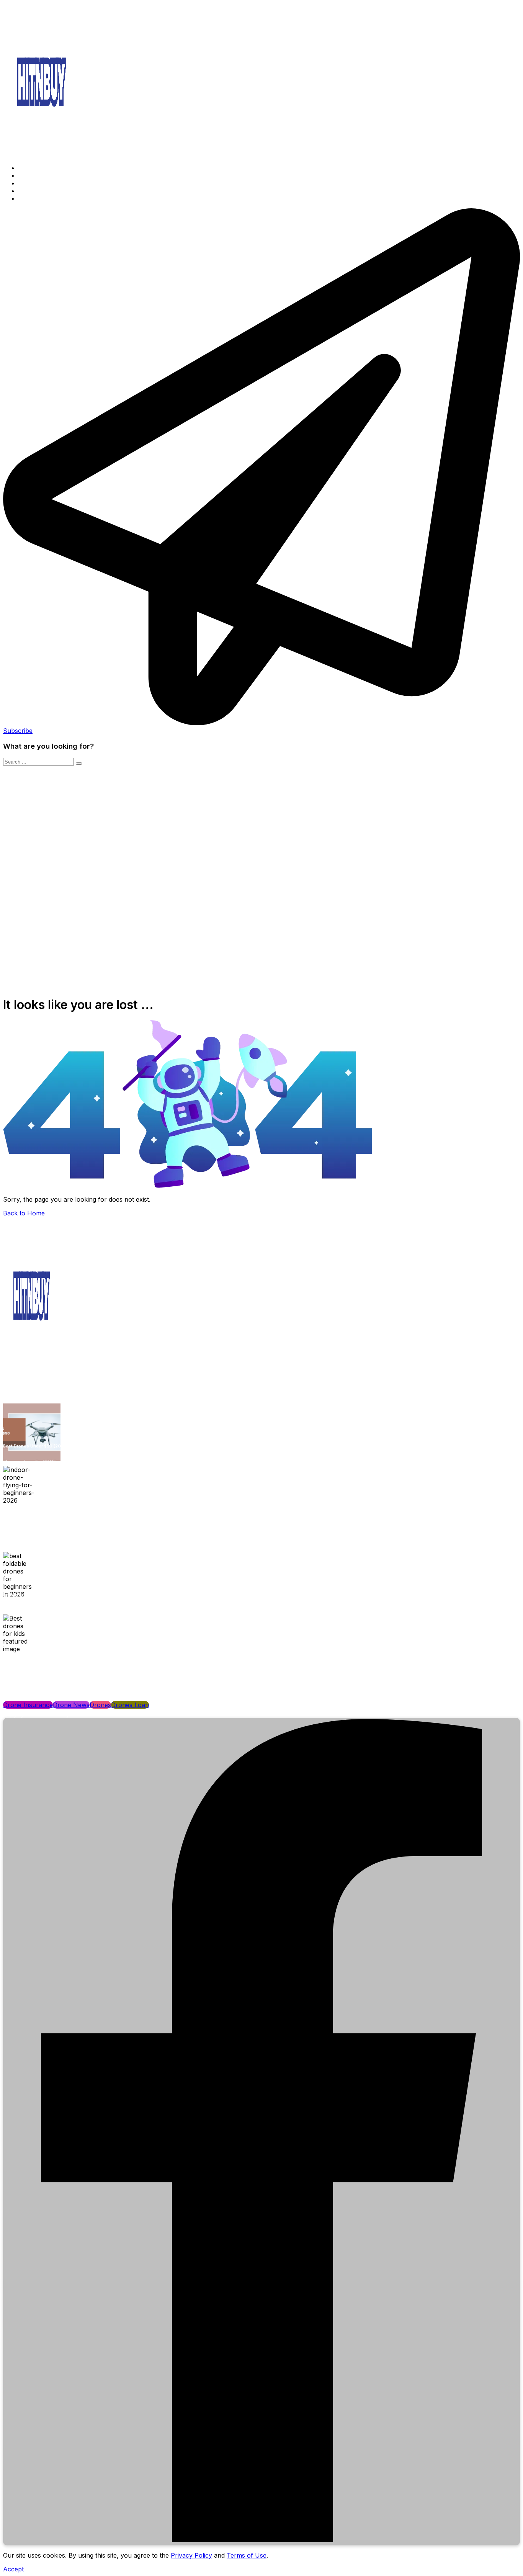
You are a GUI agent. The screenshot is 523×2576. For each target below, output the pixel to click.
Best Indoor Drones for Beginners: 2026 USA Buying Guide (64, 1509)
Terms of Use (247, 2555)
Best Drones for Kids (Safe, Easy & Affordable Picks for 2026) (67, 1657)
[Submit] (79, 764)
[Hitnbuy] (42, 154)
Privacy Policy (191, 2555)
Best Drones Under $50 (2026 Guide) (42, 1446)
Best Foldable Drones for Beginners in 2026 (49, 1595)
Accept (13, 2569)
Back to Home (24, 1213)
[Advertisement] (261, 824)
